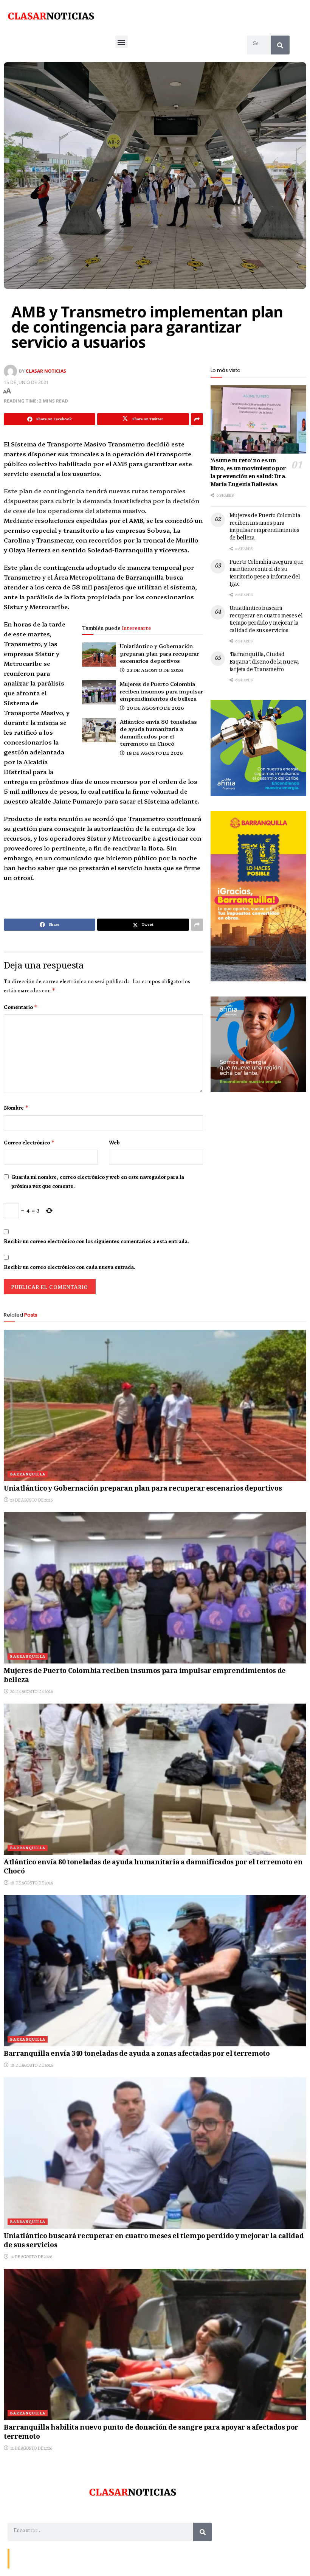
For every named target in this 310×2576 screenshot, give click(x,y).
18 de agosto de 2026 (154, 753)
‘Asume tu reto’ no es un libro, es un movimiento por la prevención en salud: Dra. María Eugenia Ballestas (249, 473)
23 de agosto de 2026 (154, 670)
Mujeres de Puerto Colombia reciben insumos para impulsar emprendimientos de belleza (161, 691)
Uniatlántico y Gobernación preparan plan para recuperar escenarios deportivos (159, 653)
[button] (122, 42)
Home (67, 2558)
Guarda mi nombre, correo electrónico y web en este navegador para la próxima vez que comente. (98, 1182)
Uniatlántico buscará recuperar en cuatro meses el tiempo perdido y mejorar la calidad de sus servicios (266, 620)
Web (114, 1143)
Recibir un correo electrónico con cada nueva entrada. (70, 1267)
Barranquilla (28, 1474)
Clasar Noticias (46, 371)
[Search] (280, 45)
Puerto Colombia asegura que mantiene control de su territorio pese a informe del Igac (267, 574)
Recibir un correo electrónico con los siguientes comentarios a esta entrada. (96, 1241)
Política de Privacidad (101, 2558)
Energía (46, 2558)
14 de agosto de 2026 (31, 2257)
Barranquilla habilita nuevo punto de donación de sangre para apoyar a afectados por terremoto (151, 2432)
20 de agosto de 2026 (155, 708)
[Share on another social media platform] (197, 419)
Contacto (23, 2558)
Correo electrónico (29, 1143)
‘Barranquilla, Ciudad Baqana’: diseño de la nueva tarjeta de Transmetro (264, 662)
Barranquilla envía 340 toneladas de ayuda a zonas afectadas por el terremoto (137, 2054)
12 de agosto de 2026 (31, 2448)
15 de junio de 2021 (26, 382)
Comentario (21, 1007)
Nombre (16, 1108)
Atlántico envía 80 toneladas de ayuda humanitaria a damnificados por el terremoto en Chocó (158, 733)
